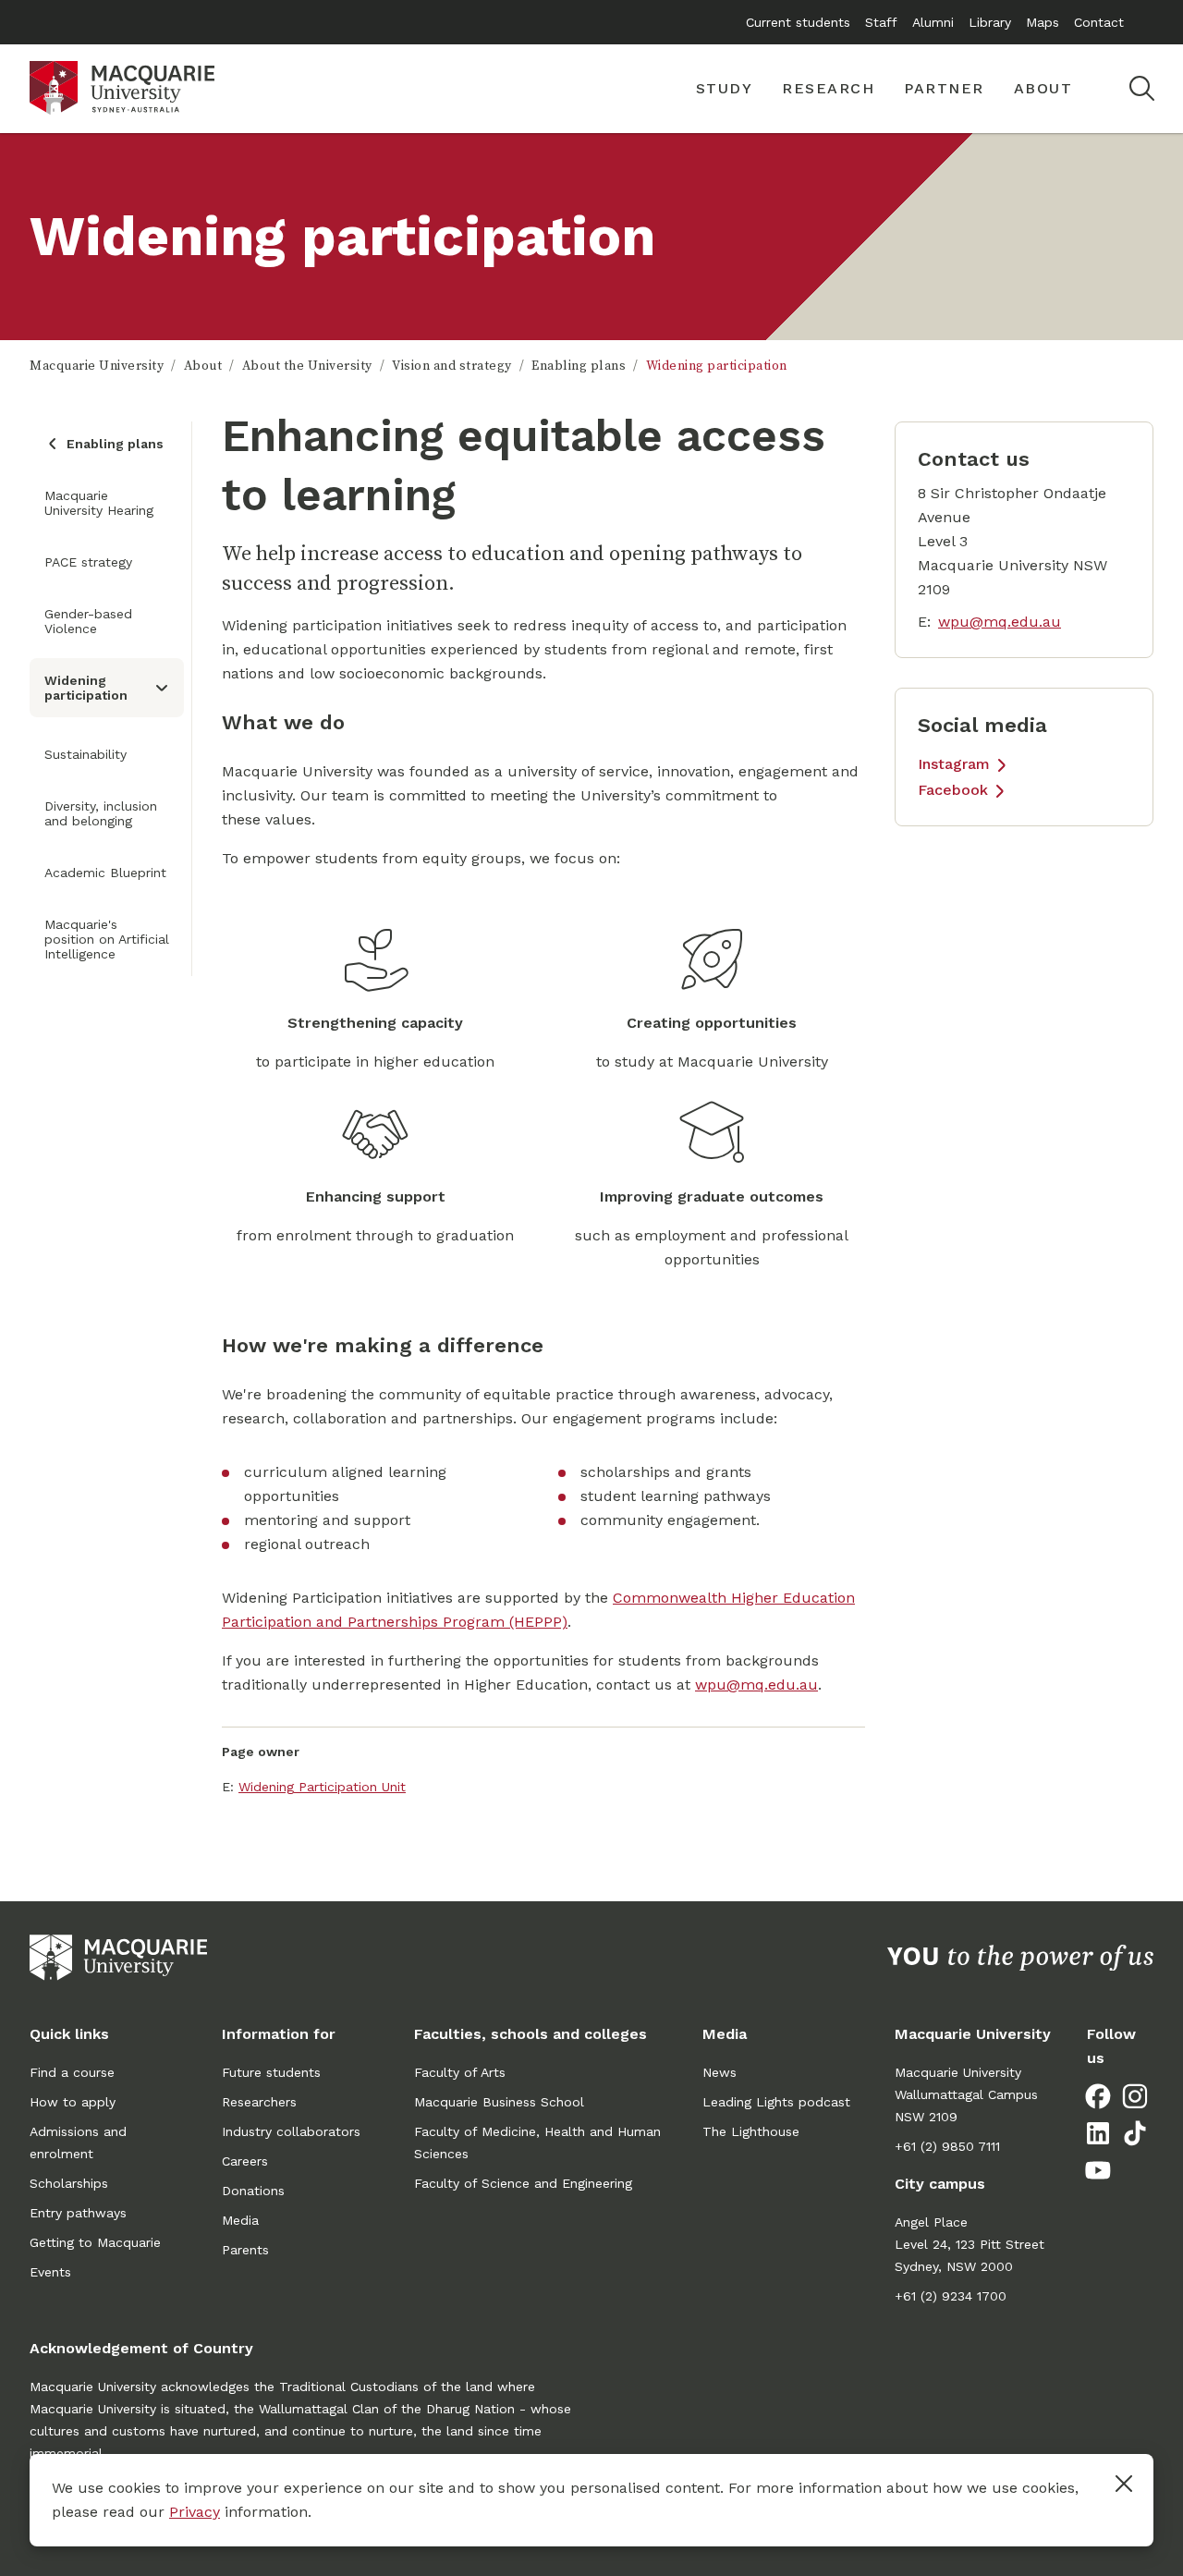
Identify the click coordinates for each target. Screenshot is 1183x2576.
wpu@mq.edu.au (756, 1685)
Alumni (933, 22)
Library (990, 22)
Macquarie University (97, 366)
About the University (307, 366)
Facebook (953, 790)
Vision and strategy (452, 366)
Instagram (954, 764)
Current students (798, 22)
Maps (1043, 22)
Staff (881, 22)
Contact (1099, 22)
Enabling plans (579, 366)
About (203, 366)
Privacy (195, 2512)
